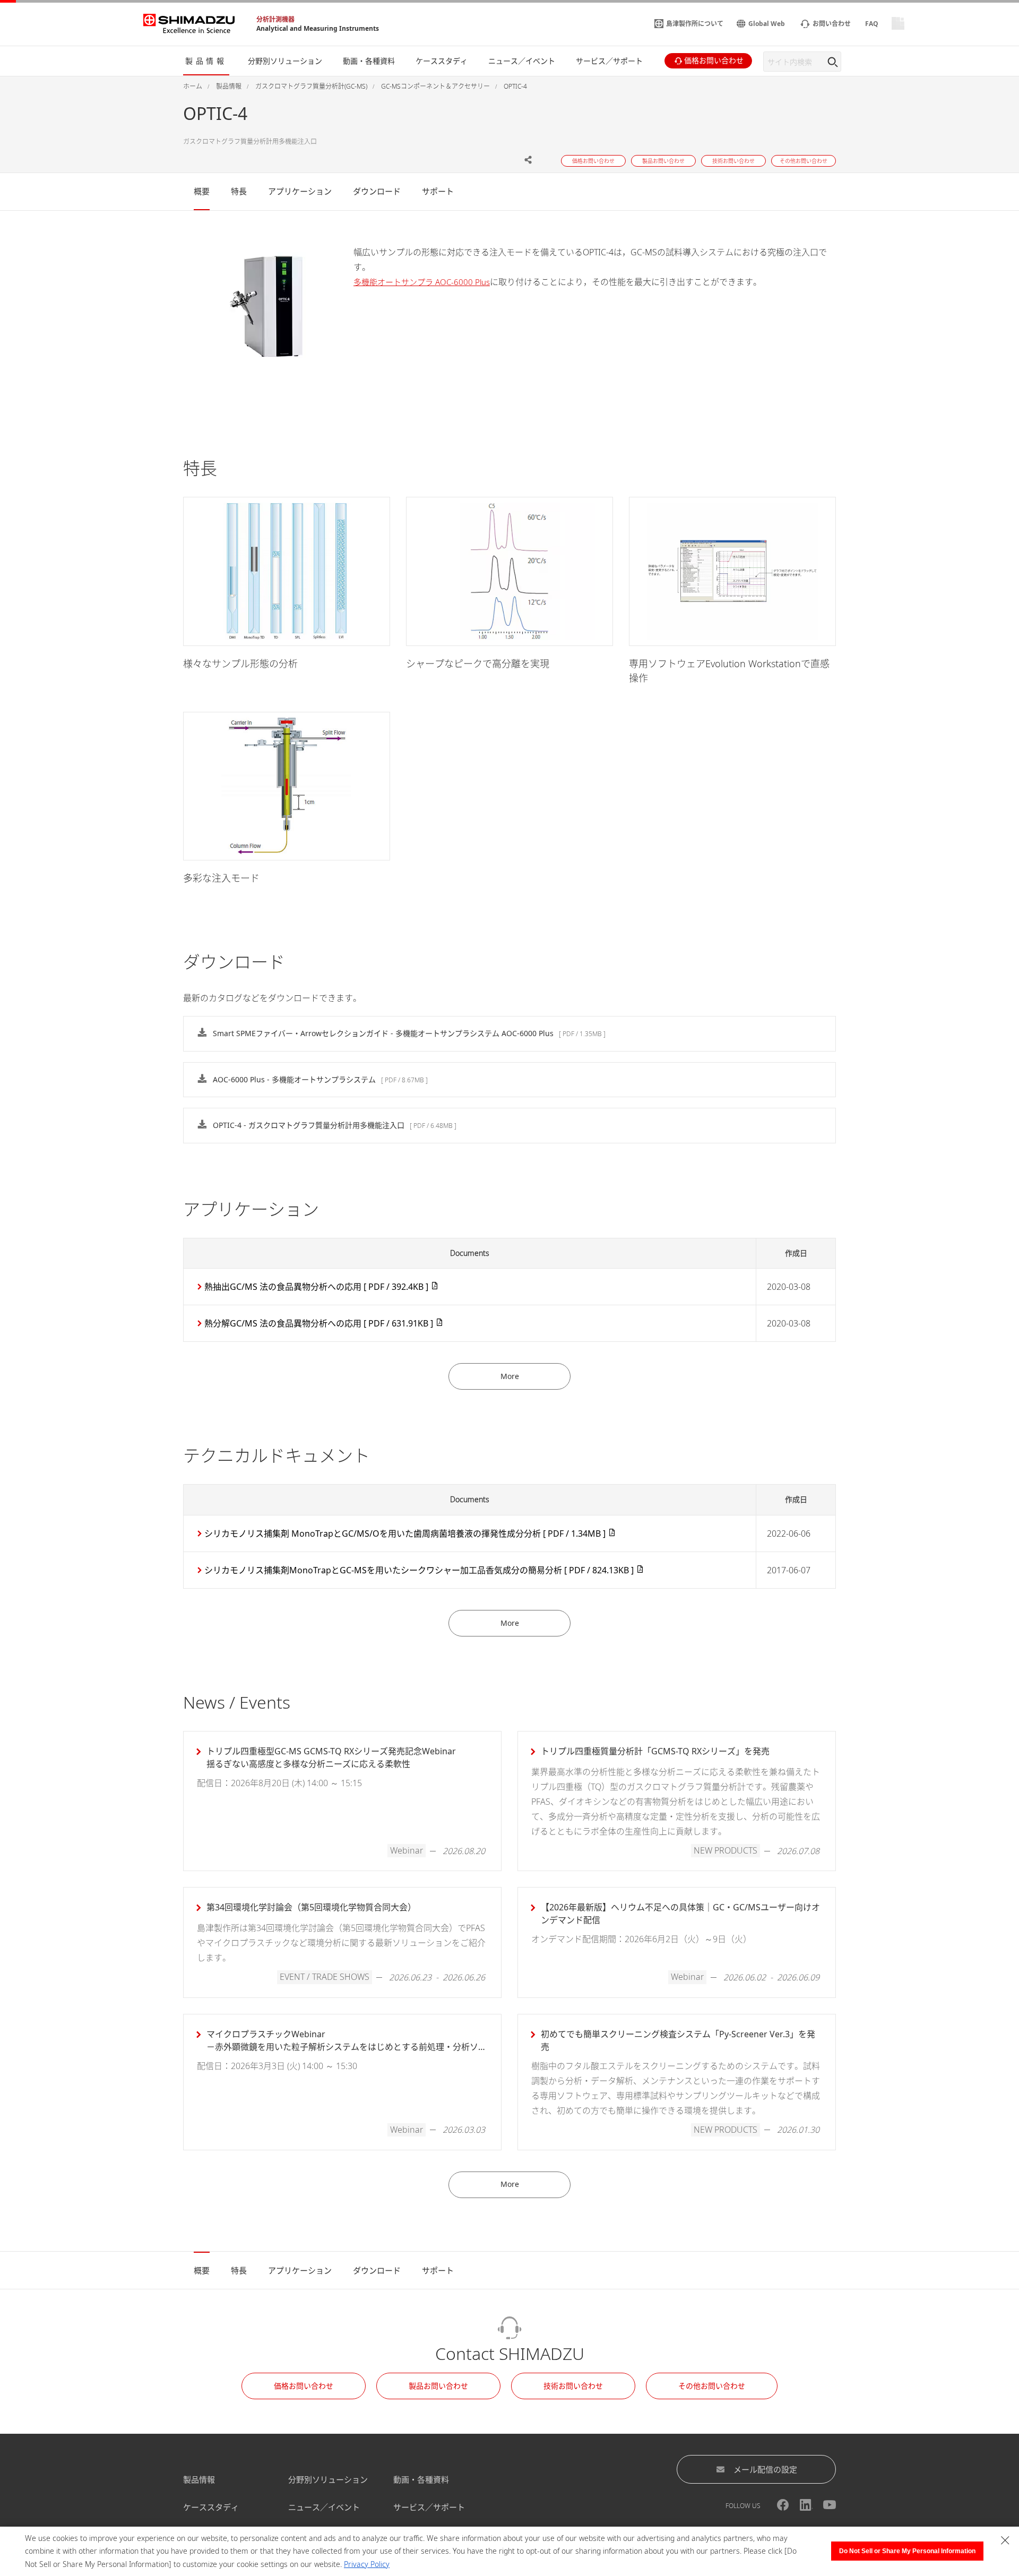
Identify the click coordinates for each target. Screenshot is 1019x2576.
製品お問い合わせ (438, 2386)
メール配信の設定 (765, 2469)
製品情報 (199, 2479)
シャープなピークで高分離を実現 (478, 664)
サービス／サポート (429, 2507)
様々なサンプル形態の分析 (240, 664)
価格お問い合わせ (304, 2386)
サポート (438, 191)
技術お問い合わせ (573, 2386)
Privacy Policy (367, 2564)
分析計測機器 (275, 19)
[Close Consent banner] (1005, 2540)
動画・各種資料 (421, 2479)
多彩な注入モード (221, 878)
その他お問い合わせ (712, 2386)
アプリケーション (300, 191)
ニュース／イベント (324, 2507)
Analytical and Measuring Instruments (318, 28)
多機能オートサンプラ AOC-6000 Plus (422, 282)
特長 (239, 191)
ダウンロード (377, 191)
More (510, 1376)
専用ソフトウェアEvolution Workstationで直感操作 (729, 671)
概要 (202, 191)
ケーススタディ (211, 2507)
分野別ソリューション (328, 2479)
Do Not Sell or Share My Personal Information (907, 2551)
